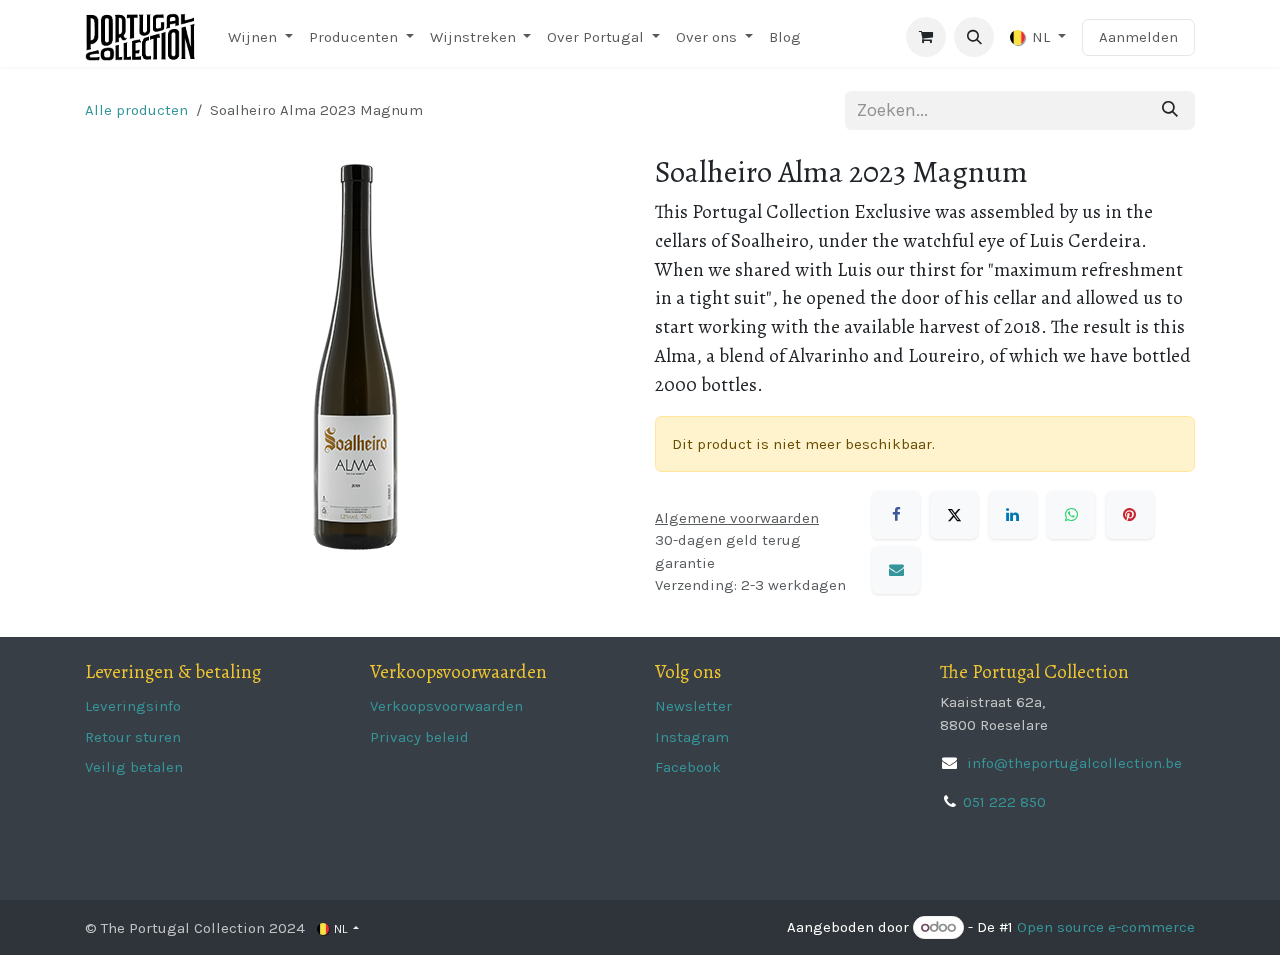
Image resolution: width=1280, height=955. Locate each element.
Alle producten (136, 110)
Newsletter (693, 706)
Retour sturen (133, 737)
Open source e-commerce (1106, 927)
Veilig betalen (134, 767)
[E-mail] (896, 570)
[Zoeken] (1170, 110)
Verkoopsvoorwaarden (446, 706)
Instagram (692, 737)
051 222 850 (1004, 802)
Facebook (688, 767)
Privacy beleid (419, 737)
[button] (974, 37)
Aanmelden (1138, 37)
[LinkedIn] (1013, 515)
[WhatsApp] (1071, 515)
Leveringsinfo (133, 706)
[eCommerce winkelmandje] (926, 37)
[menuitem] (260, 37)
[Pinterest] (1130, 515)
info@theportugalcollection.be (1072, 763)
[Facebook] (896, 515)
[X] (954, 515)
